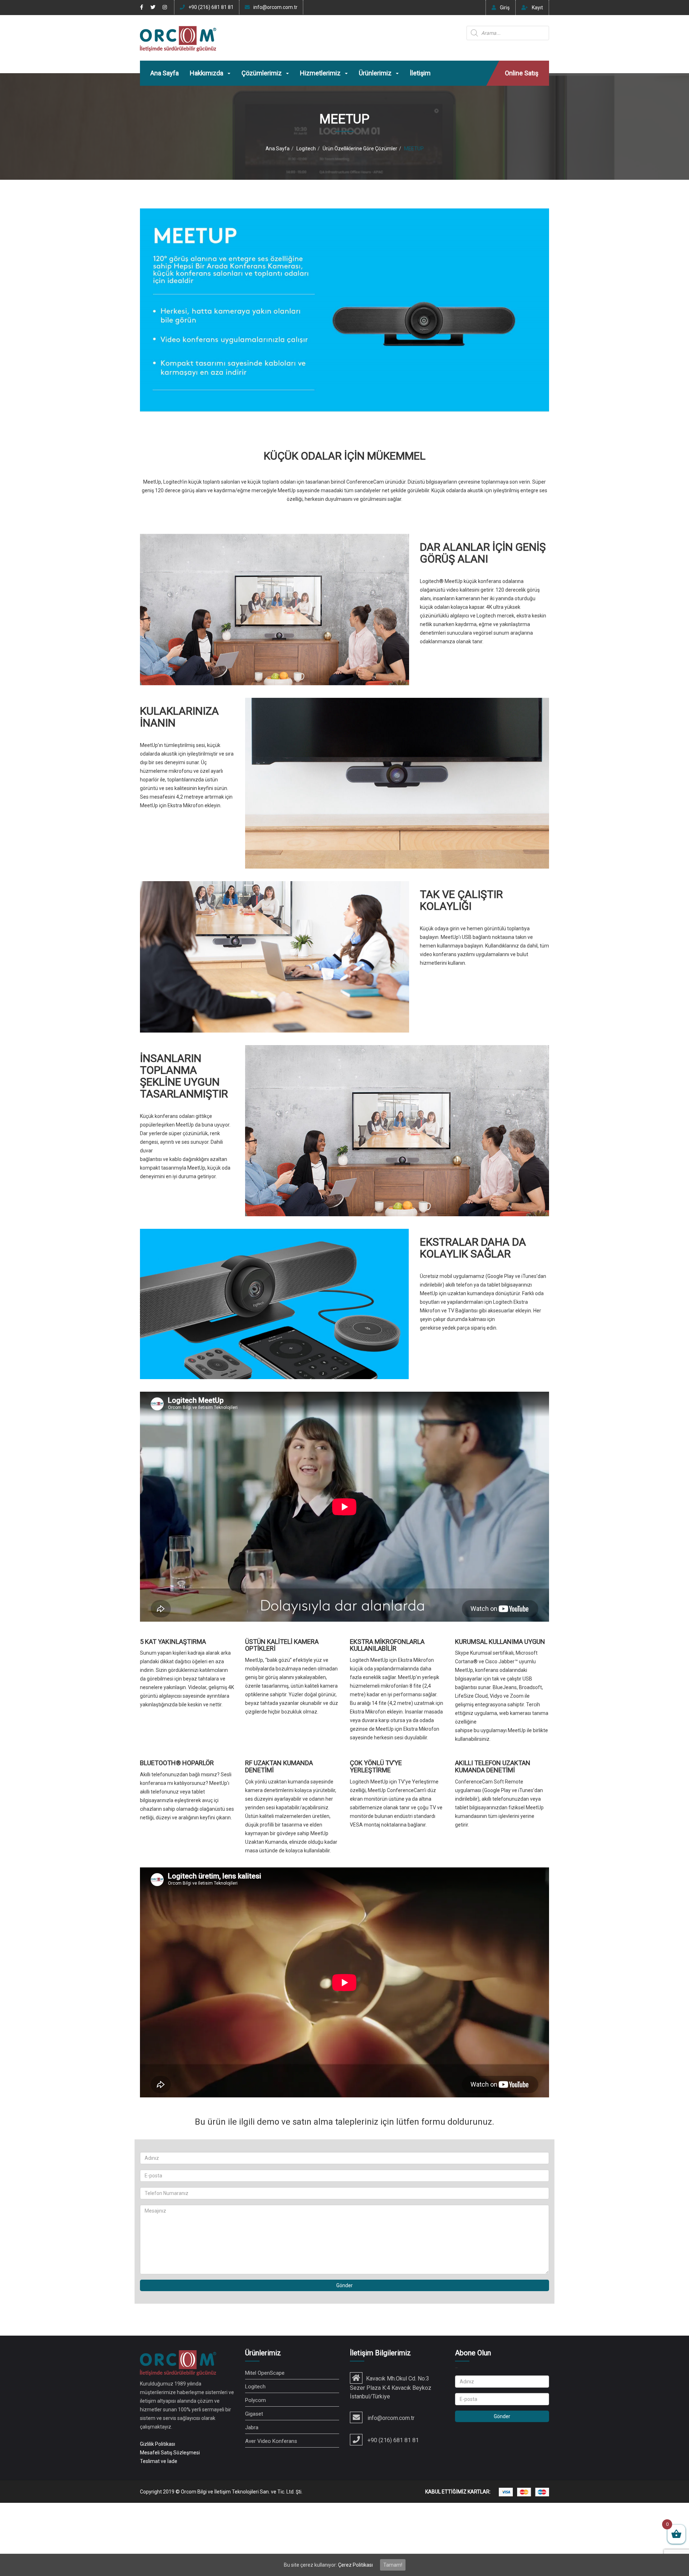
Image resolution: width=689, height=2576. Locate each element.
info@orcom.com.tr (275, 7)
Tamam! (393, 2565)
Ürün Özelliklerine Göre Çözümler (360, 149)
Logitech (306, 149)
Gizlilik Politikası (158, 2444)
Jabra (252, 2427)
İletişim (420, 73)
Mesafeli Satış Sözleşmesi (170, 2453)
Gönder (344, 2285)
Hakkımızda (207, 73)
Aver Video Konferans (271, 2441)
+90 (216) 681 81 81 (211, 7)
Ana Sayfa (165, 73)
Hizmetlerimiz (321, 73)
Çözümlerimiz (262, 73)
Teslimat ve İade (159, 2461)
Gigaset (254, 2414)
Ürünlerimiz (376, 73)
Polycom (256, 2400)
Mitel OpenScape (265, 2373)
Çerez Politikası (355, 2565)
